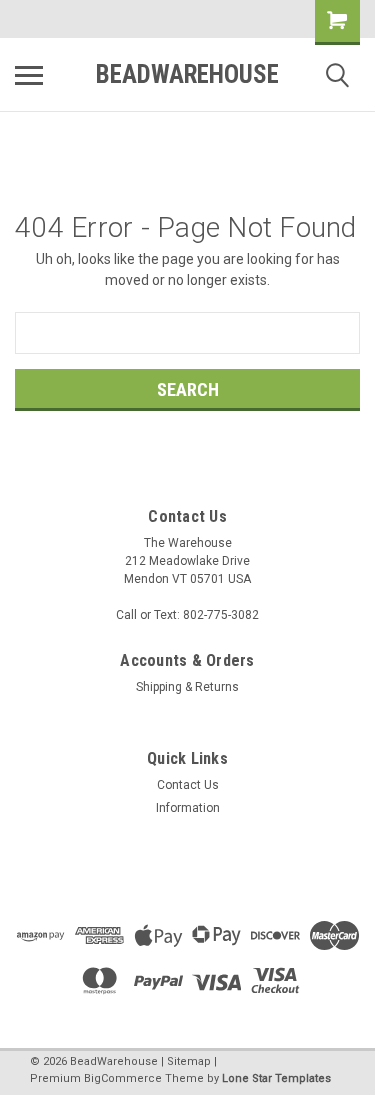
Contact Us (188, 785)
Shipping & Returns (187, 687)
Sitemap (189, 1061)
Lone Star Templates (276, 1078)
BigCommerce (123, 1078)
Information (188, 808)
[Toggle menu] (29, 75)
